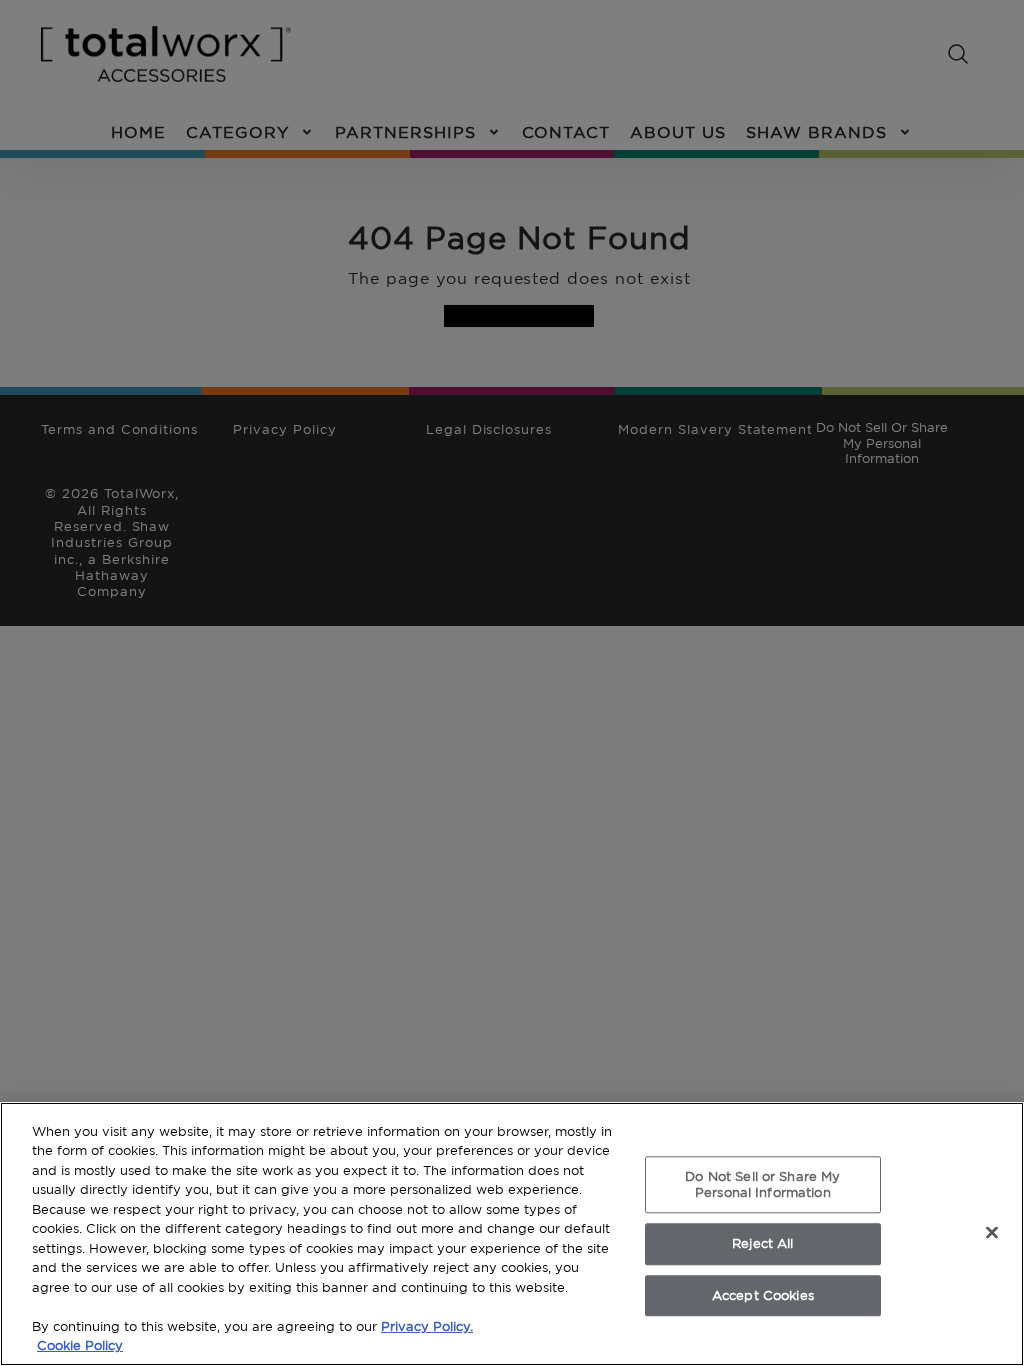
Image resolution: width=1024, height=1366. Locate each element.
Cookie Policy (80, 1345)
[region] (512, 1234)
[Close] (992, 1232)
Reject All (762, 1243)
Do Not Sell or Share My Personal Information (762, 1184)
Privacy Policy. (427, 1326)
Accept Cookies (763, 1295)
